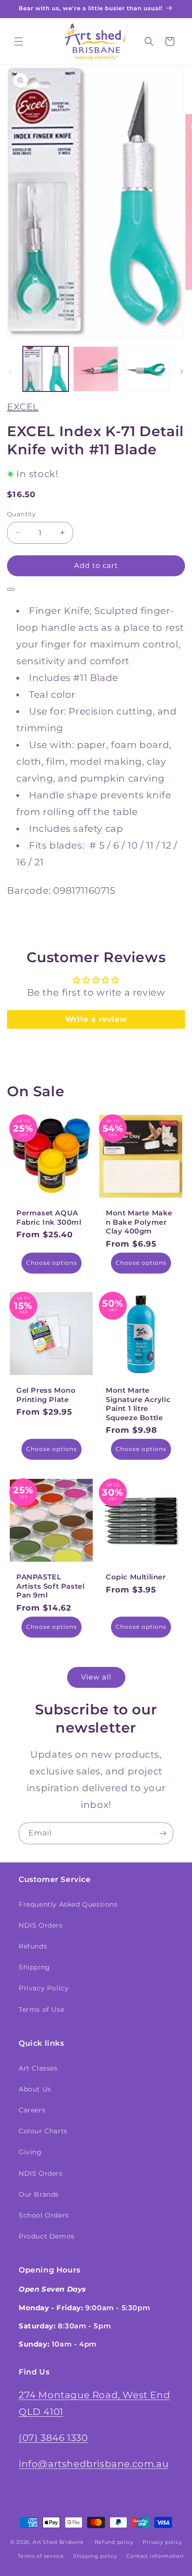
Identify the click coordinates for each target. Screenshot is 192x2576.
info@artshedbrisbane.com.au (93, 2464)
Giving (30, 2152)
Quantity (21, 514)
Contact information (155, 2556)
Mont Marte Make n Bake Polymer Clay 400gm (139, 1222)
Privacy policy (162, 2542)
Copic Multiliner (136, 1577)
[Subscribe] (163, 1833)
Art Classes (38, 2068)
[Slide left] (10, 371)
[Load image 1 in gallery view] (46, 369)
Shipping (34, 1967)
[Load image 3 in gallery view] (146, 369)
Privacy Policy (44, 1988)
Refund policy (114, 2542)
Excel (23, 407)
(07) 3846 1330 (53, 2438)
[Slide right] (182, 371)
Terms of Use (41, 2010)
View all (96, 1677)
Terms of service (41, 2556)
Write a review (96, 1019)
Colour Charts (43, 2131)
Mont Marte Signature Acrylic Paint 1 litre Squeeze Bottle (138, 1404)
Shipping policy (95, 2556)
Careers (32, 2110)
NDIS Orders (41, 1925)
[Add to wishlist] (11, 589)
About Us (35, 2089)
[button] (19, 41)
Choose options (51, 1263)
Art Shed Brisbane (58, 2542)
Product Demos (47, 2236)
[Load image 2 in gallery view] (96, 369)
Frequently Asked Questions (68, 1904)
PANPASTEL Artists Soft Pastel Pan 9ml (50, 1586)
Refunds (33, 1946)
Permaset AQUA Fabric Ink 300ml (49, 1217)
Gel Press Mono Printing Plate (46, 1395)
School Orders (44, 2215)
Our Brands (39, 2194)
